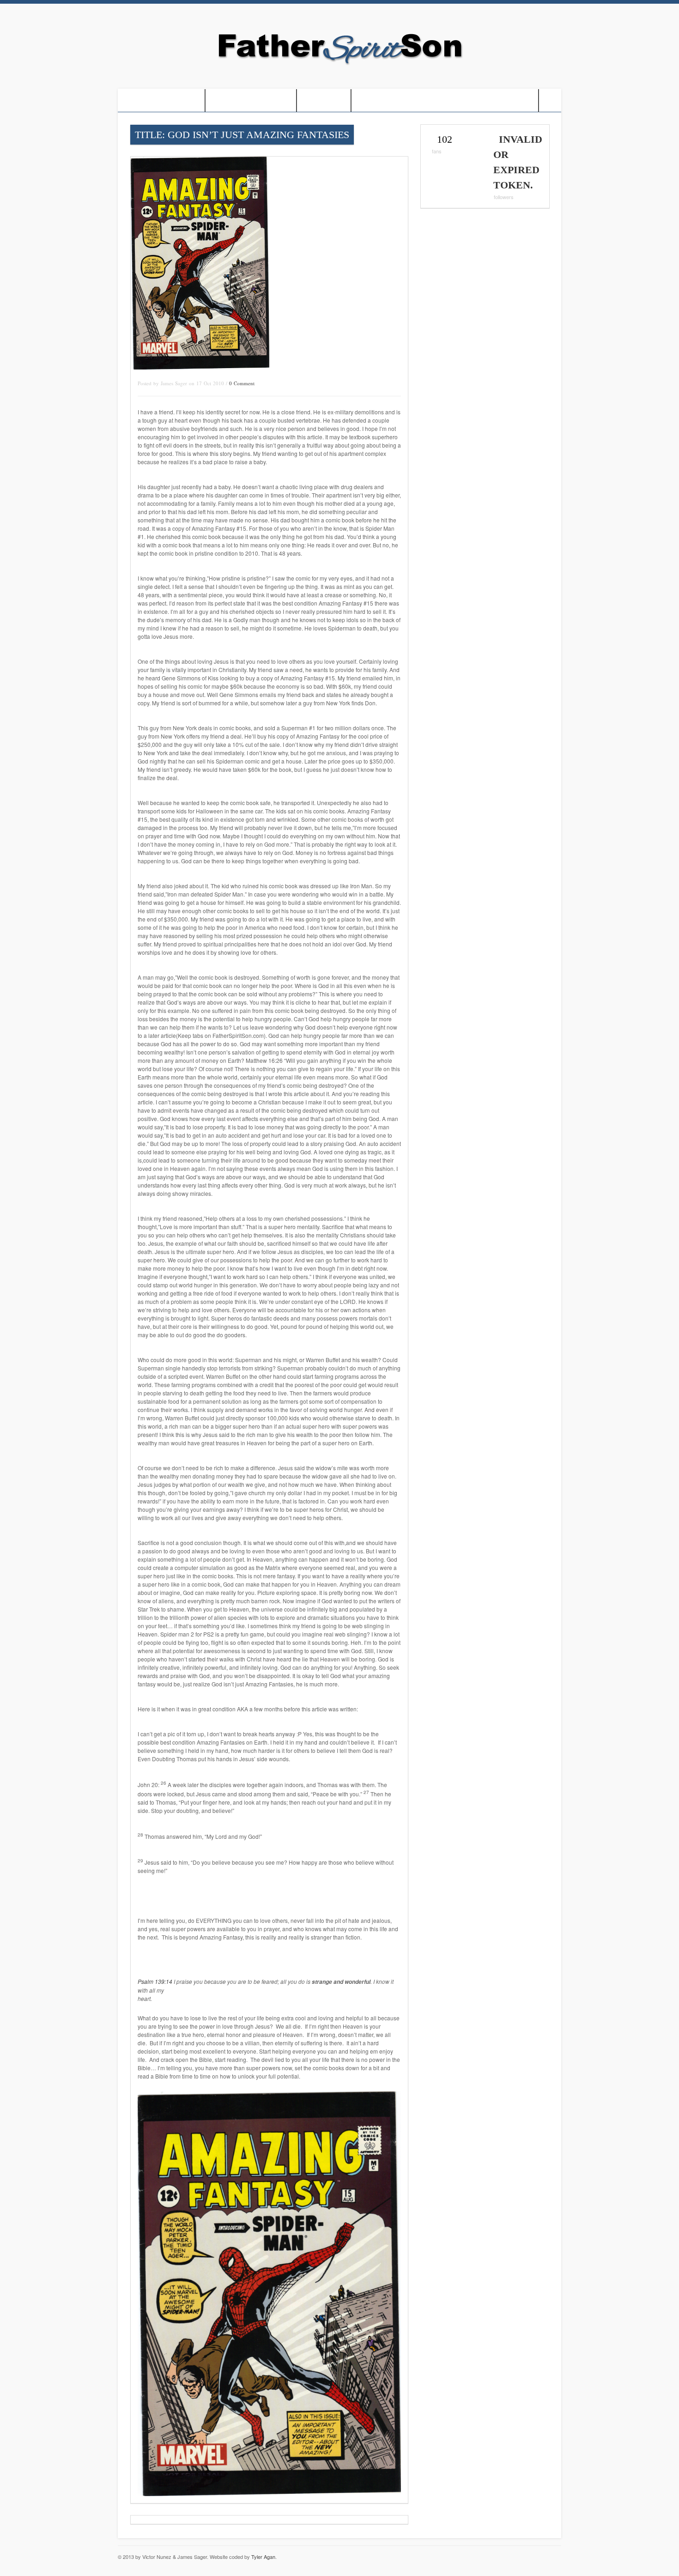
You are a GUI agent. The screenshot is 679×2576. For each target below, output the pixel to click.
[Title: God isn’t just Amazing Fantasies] (200, 367)
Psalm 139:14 (156, 1981)
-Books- (324, 100)
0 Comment (242, 383)
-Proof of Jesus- (161, 100)
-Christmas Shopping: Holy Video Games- (445, 100)
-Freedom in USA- (251, 100)
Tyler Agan (263, 2557)
